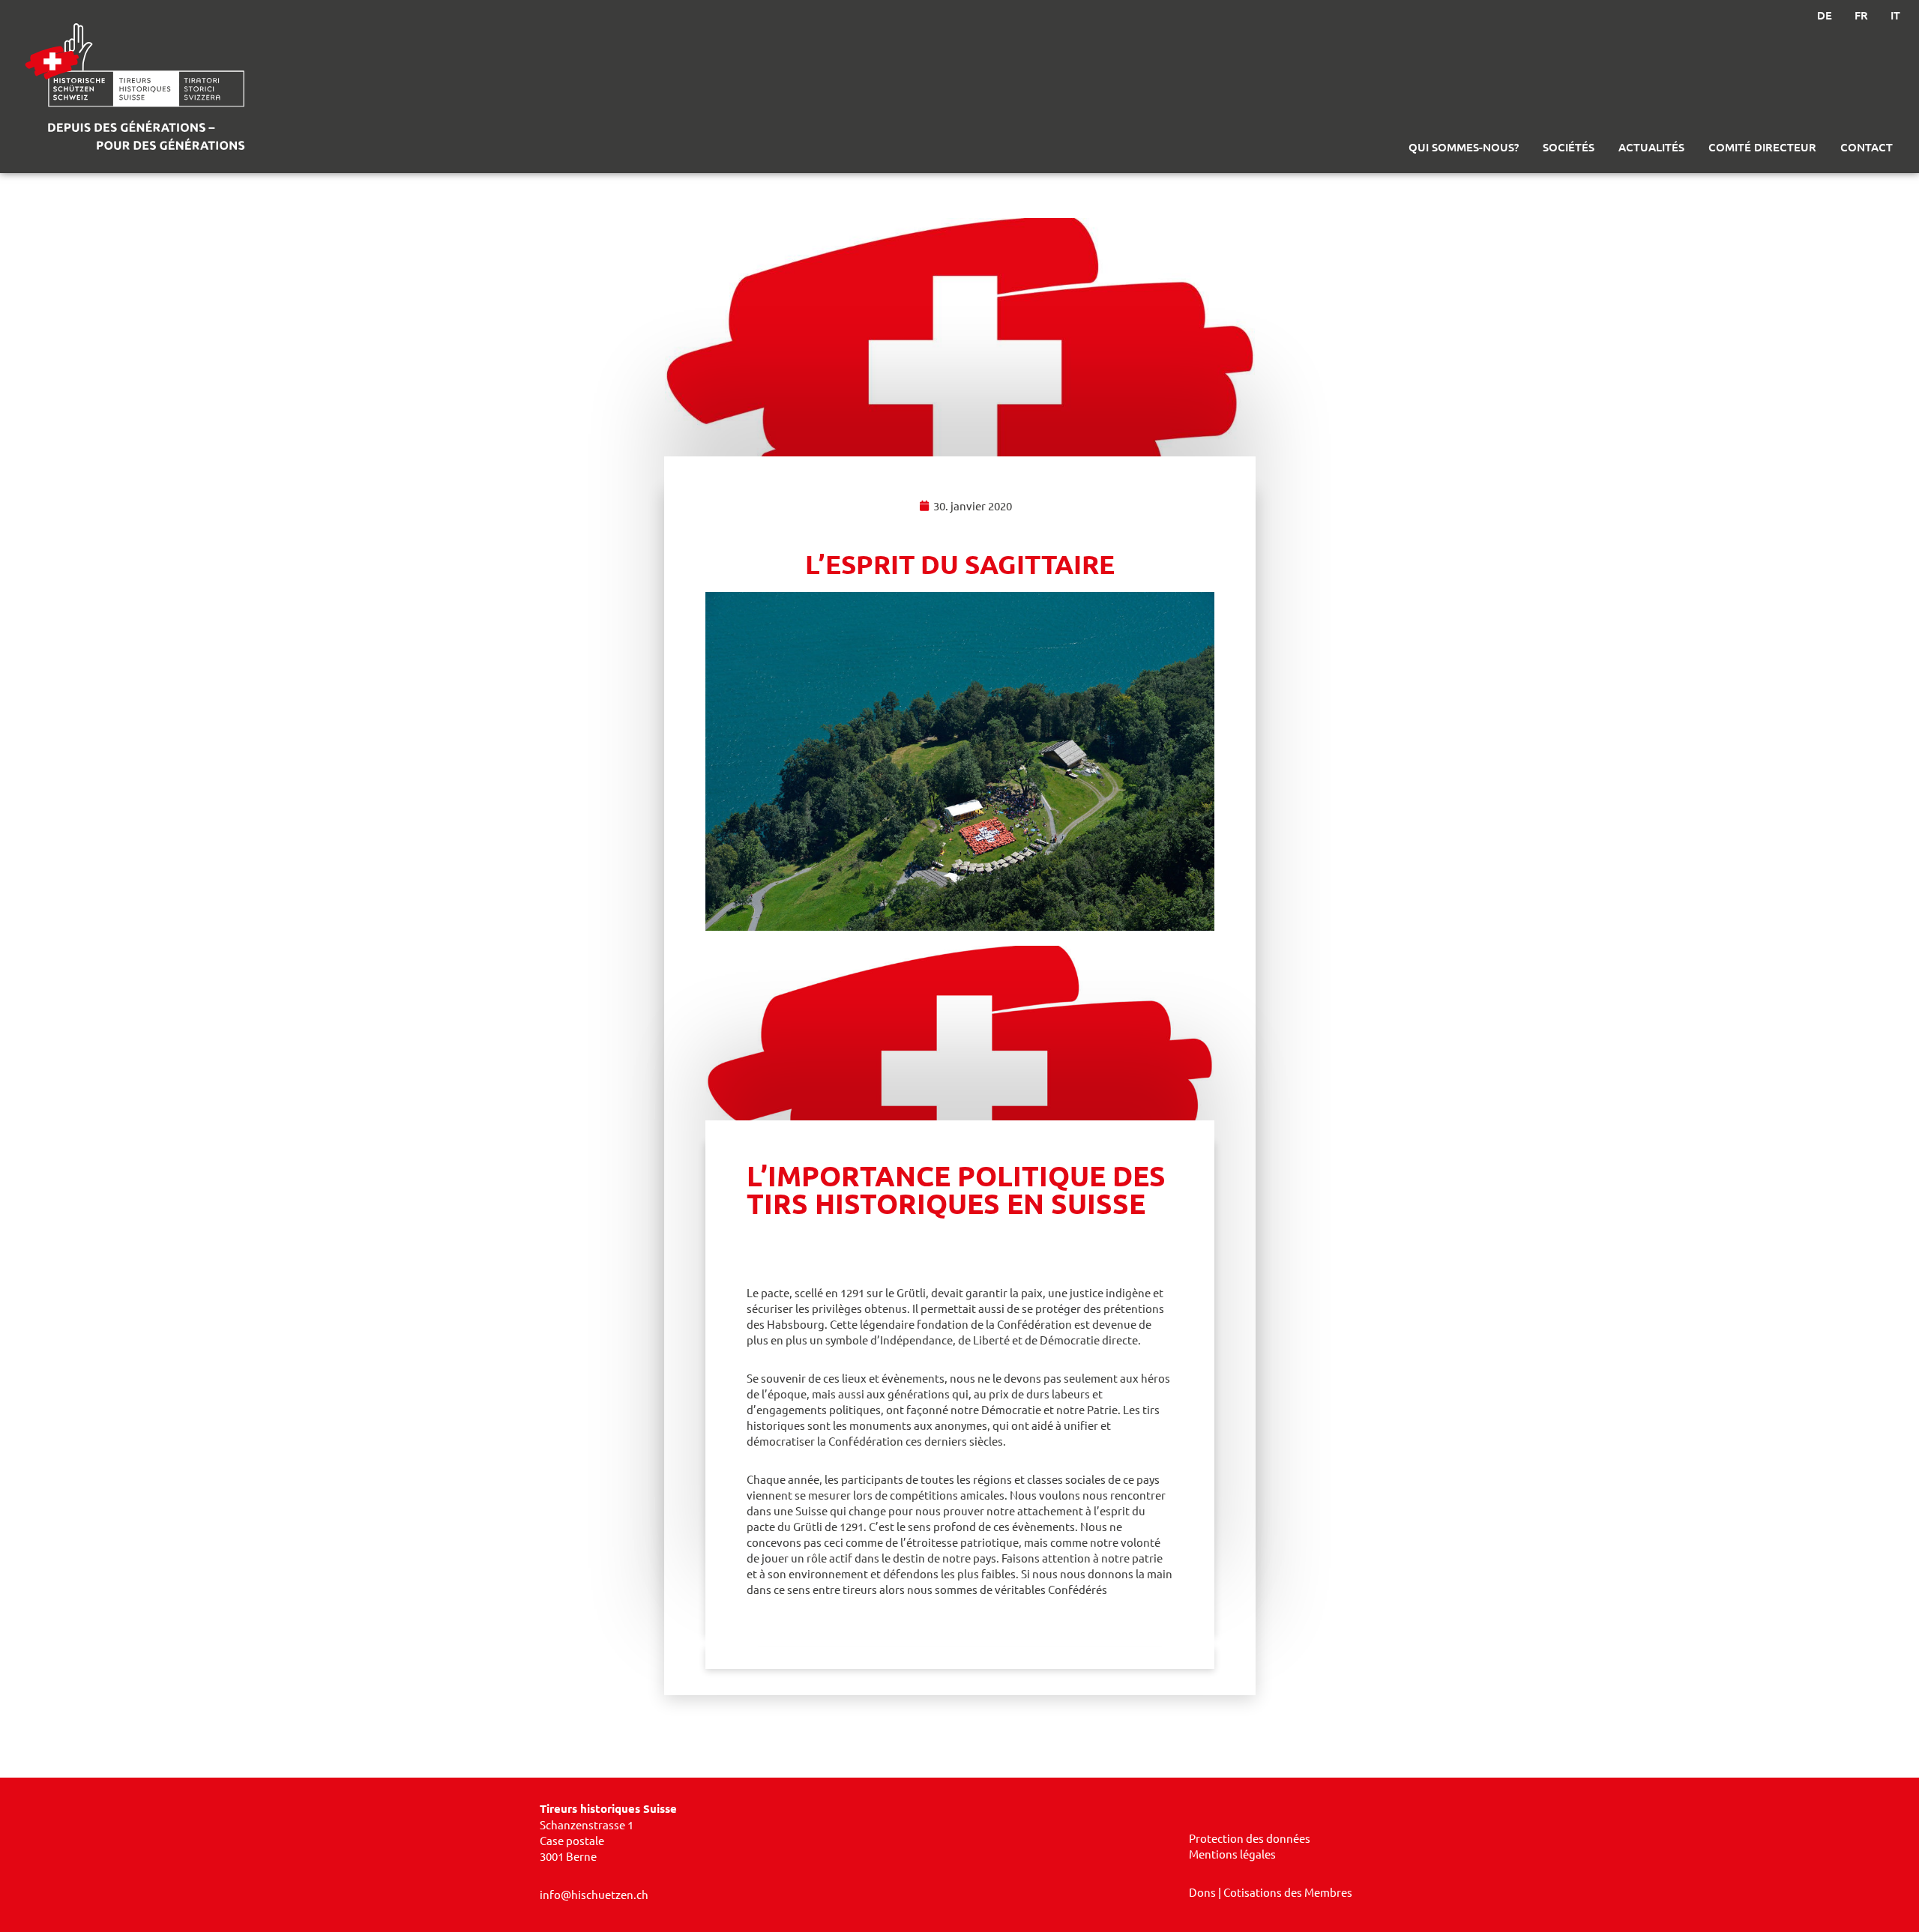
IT (1895, 15)
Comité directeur (1762, 147)
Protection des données (1250, 1838)
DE (1825, 15)
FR (1861, 15)
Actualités (1651, 147)
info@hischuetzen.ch (594, 1894)
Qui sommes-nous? (1464, 147)
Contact (1867, 147)
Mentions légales (1232, 1854)
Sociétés (1569, 147)
